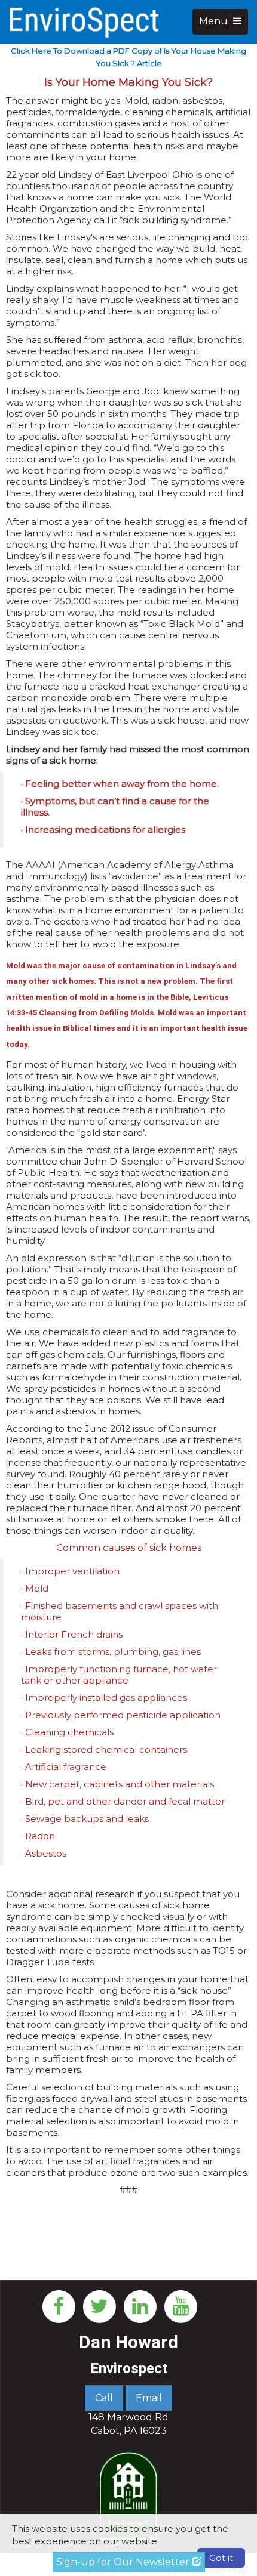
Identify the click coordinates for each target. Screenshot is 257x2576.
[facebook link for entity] (59, 2305)
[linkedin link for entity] (140, 2305)
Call (104, 2398)
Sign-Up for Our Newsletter (124, 2562)
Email (149, 2398)
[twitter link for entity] (99, 2305)
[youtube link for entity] (180, 2305)
